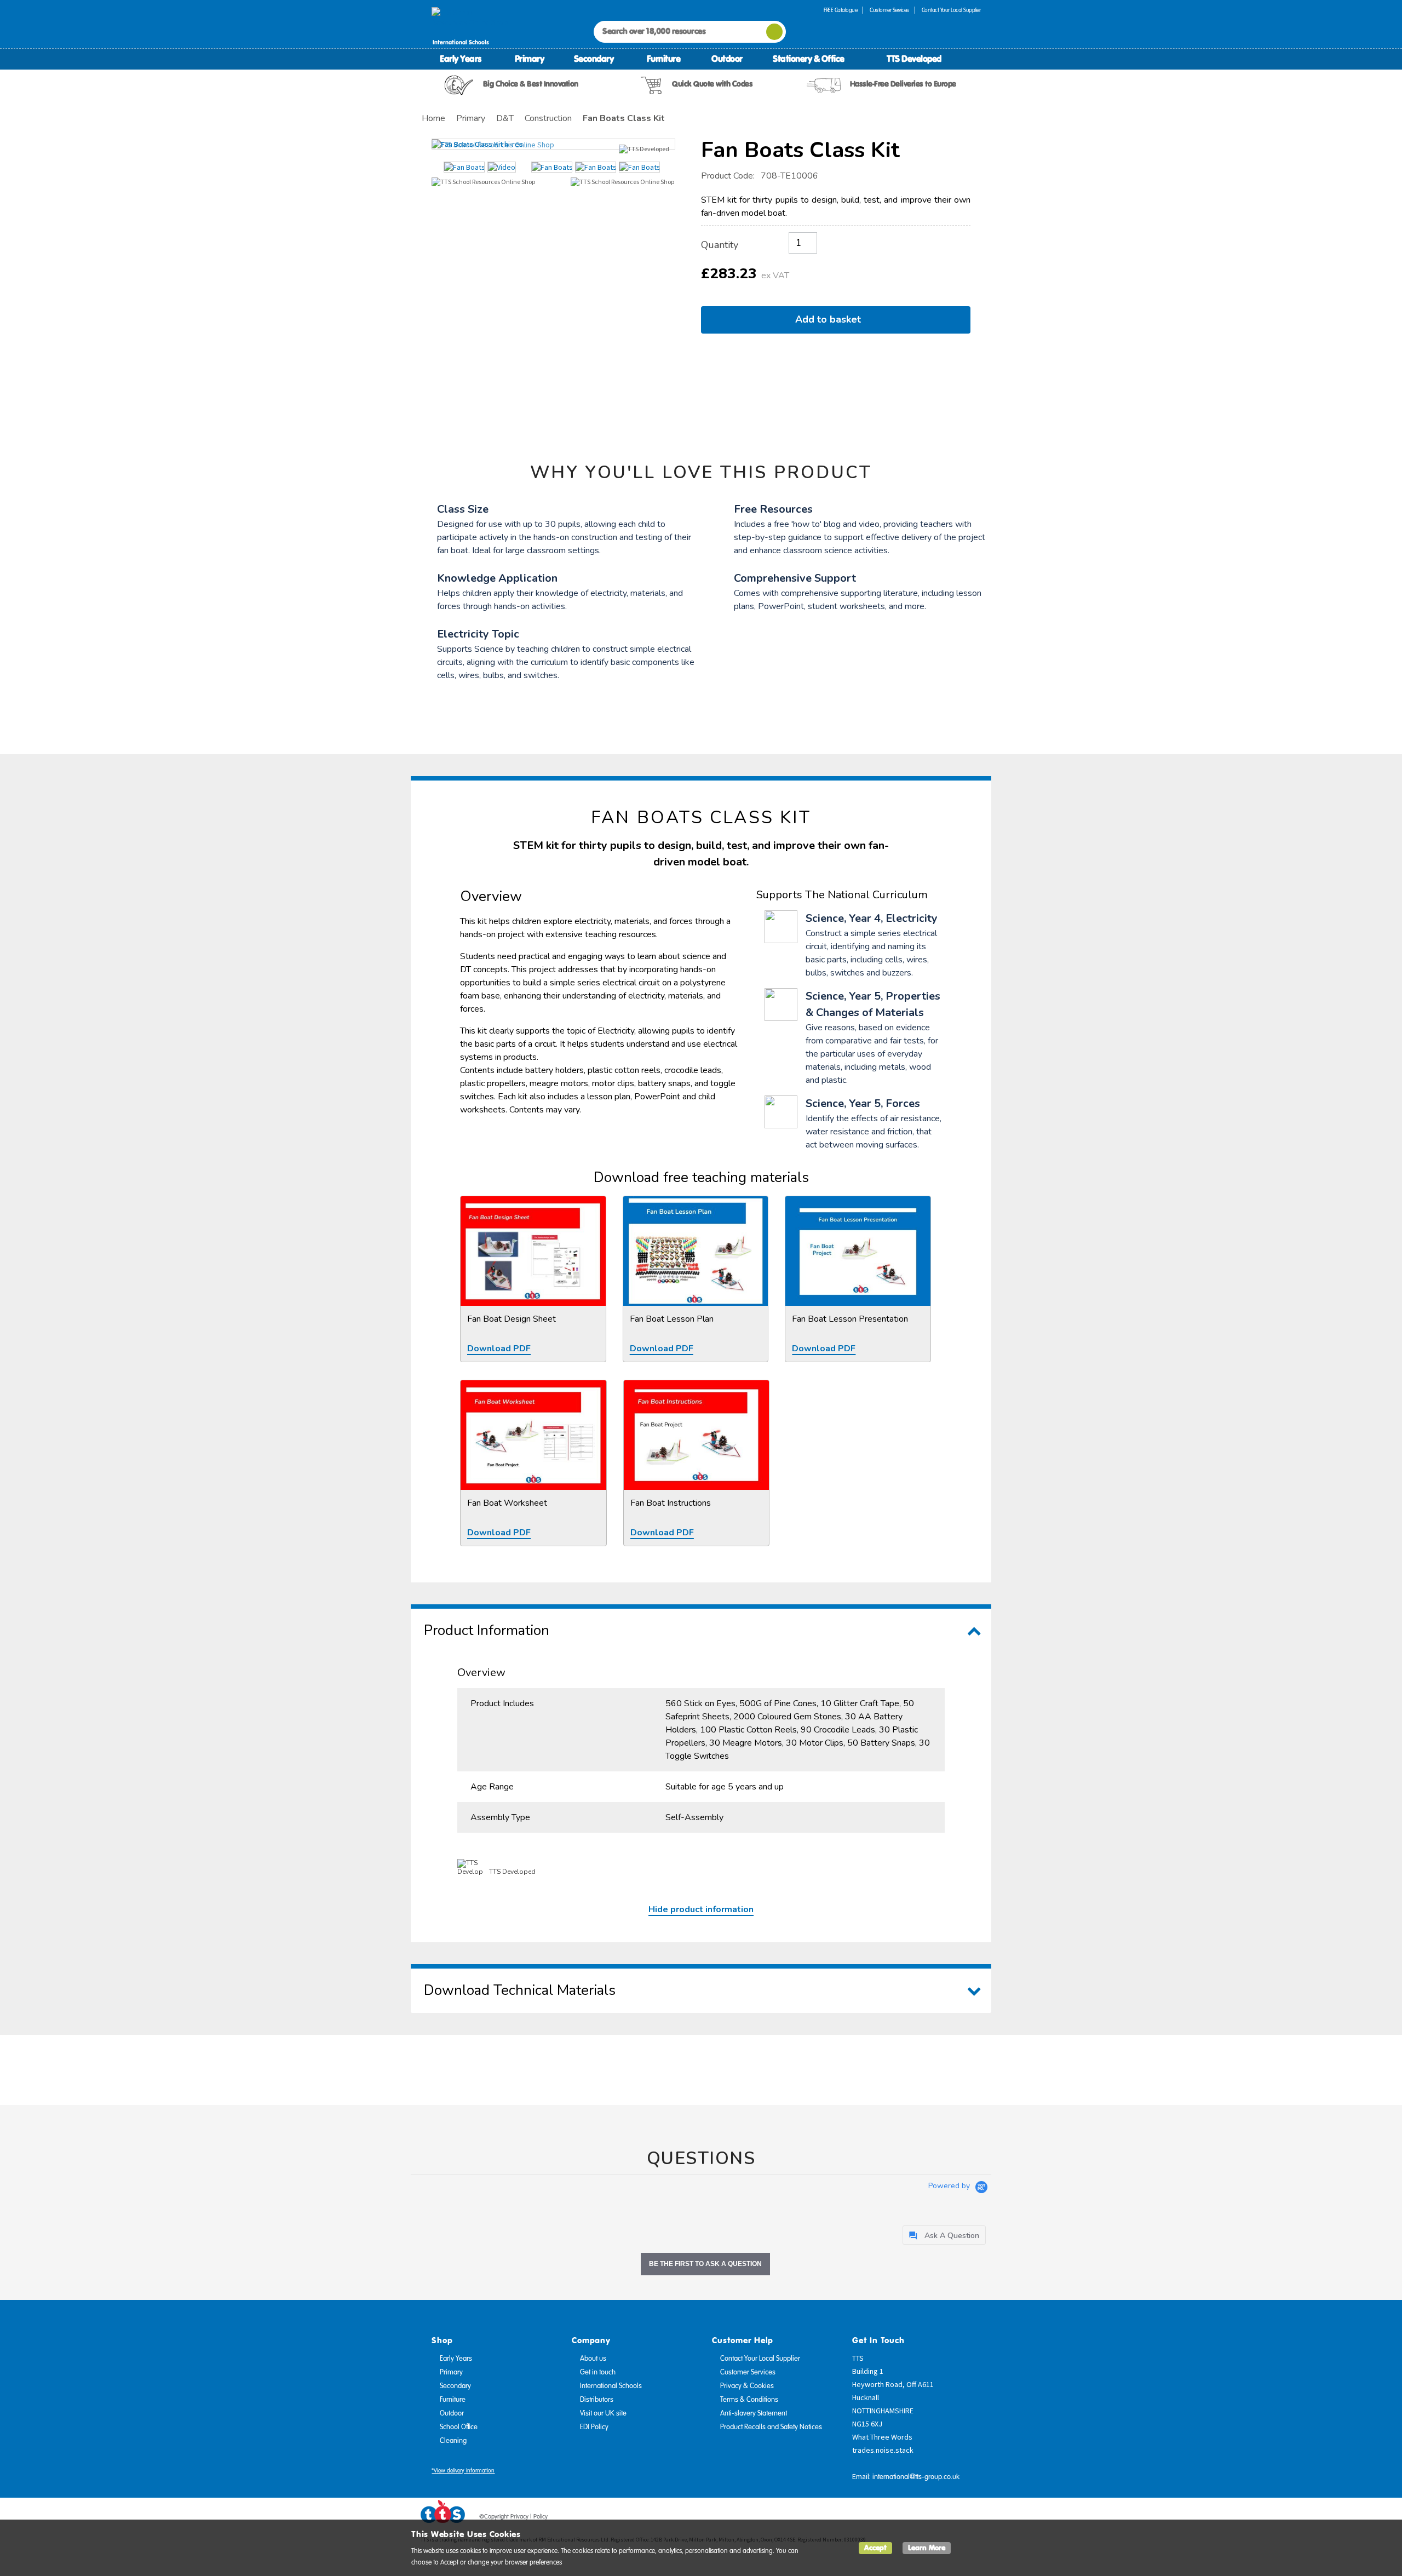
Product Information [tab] (487, 1630)
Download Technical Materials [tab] (520, 1990)
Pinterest (952, 2518)
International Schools (611, 2386)
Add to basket (831, 319)
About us (593, 2359)
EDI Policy (594, 2427)
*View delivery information (463, 2471)
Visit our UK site (603, 2413)
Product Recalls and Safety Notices (771, 2427)
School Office (459, 2427)
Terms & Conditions (749, 2400)
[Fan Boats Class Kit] (553, 144)
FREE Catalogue (840, 10)
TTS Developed (914, 59)
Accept (875, 2548)
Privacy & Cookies (747, 2386)
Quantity (720, 245)
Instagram (973, 2518)
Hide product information (701, 1909)
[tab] (944, 2235)
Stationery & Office (809, 59)
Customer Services (889, 10)
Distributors (597, 2400)
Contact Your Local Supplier (951, 10)
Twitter (932, 2518)
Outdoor (727, 59)
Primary (530, 59)
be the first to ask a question (705, 2264)
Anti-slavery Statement (754, 2413)
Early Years (461, 59)
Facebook (911, 2518)
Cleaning (453, 2441)
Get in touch (598, 2372)
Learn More (927, 2548)
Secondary (594, 59)
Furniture (664, 59)
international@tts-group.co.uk (916, 2477)
